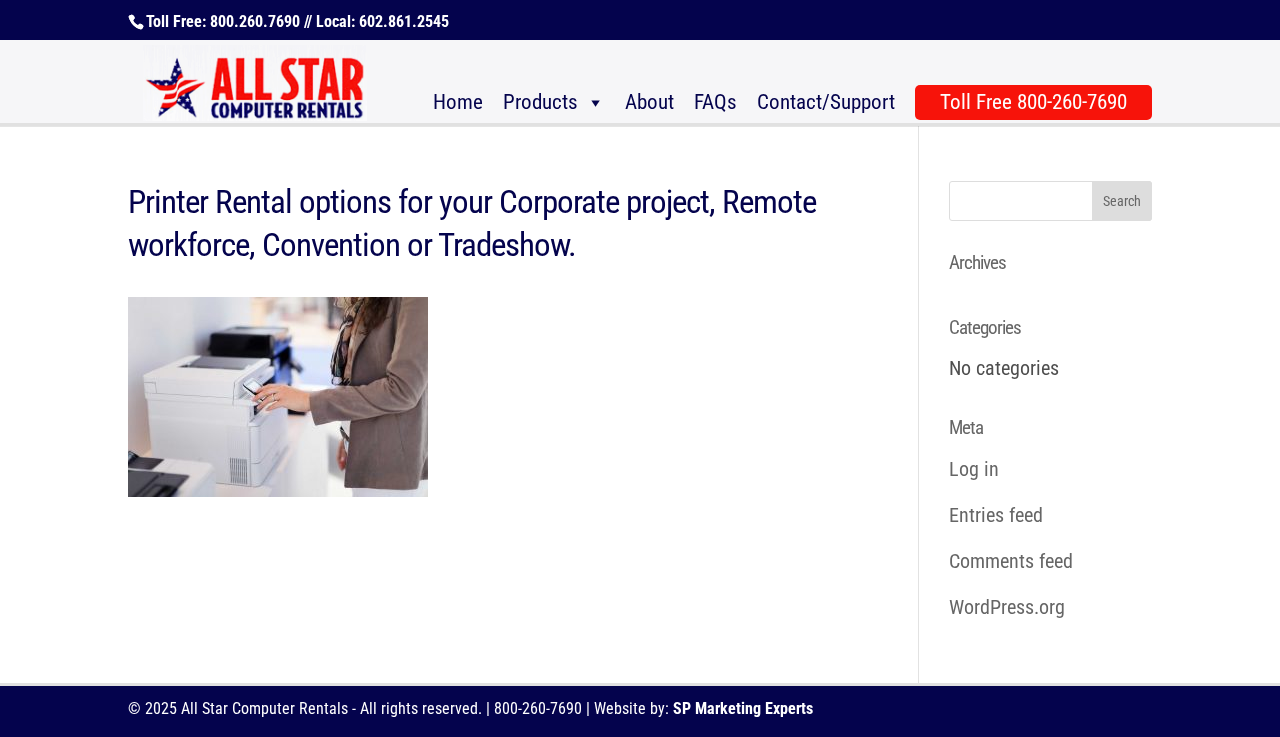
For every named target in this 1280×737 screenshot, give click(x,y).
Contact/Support (826, 102)
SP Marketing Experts (743, 708)
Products (540, 102)
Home (458, 102)
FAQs (715, 102)
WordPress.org (1007, 607)
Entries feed (996, 515)
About (649, 102)
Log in (974, 469)
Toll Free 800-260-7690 (1033, 102)
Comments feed (1011, 561)
